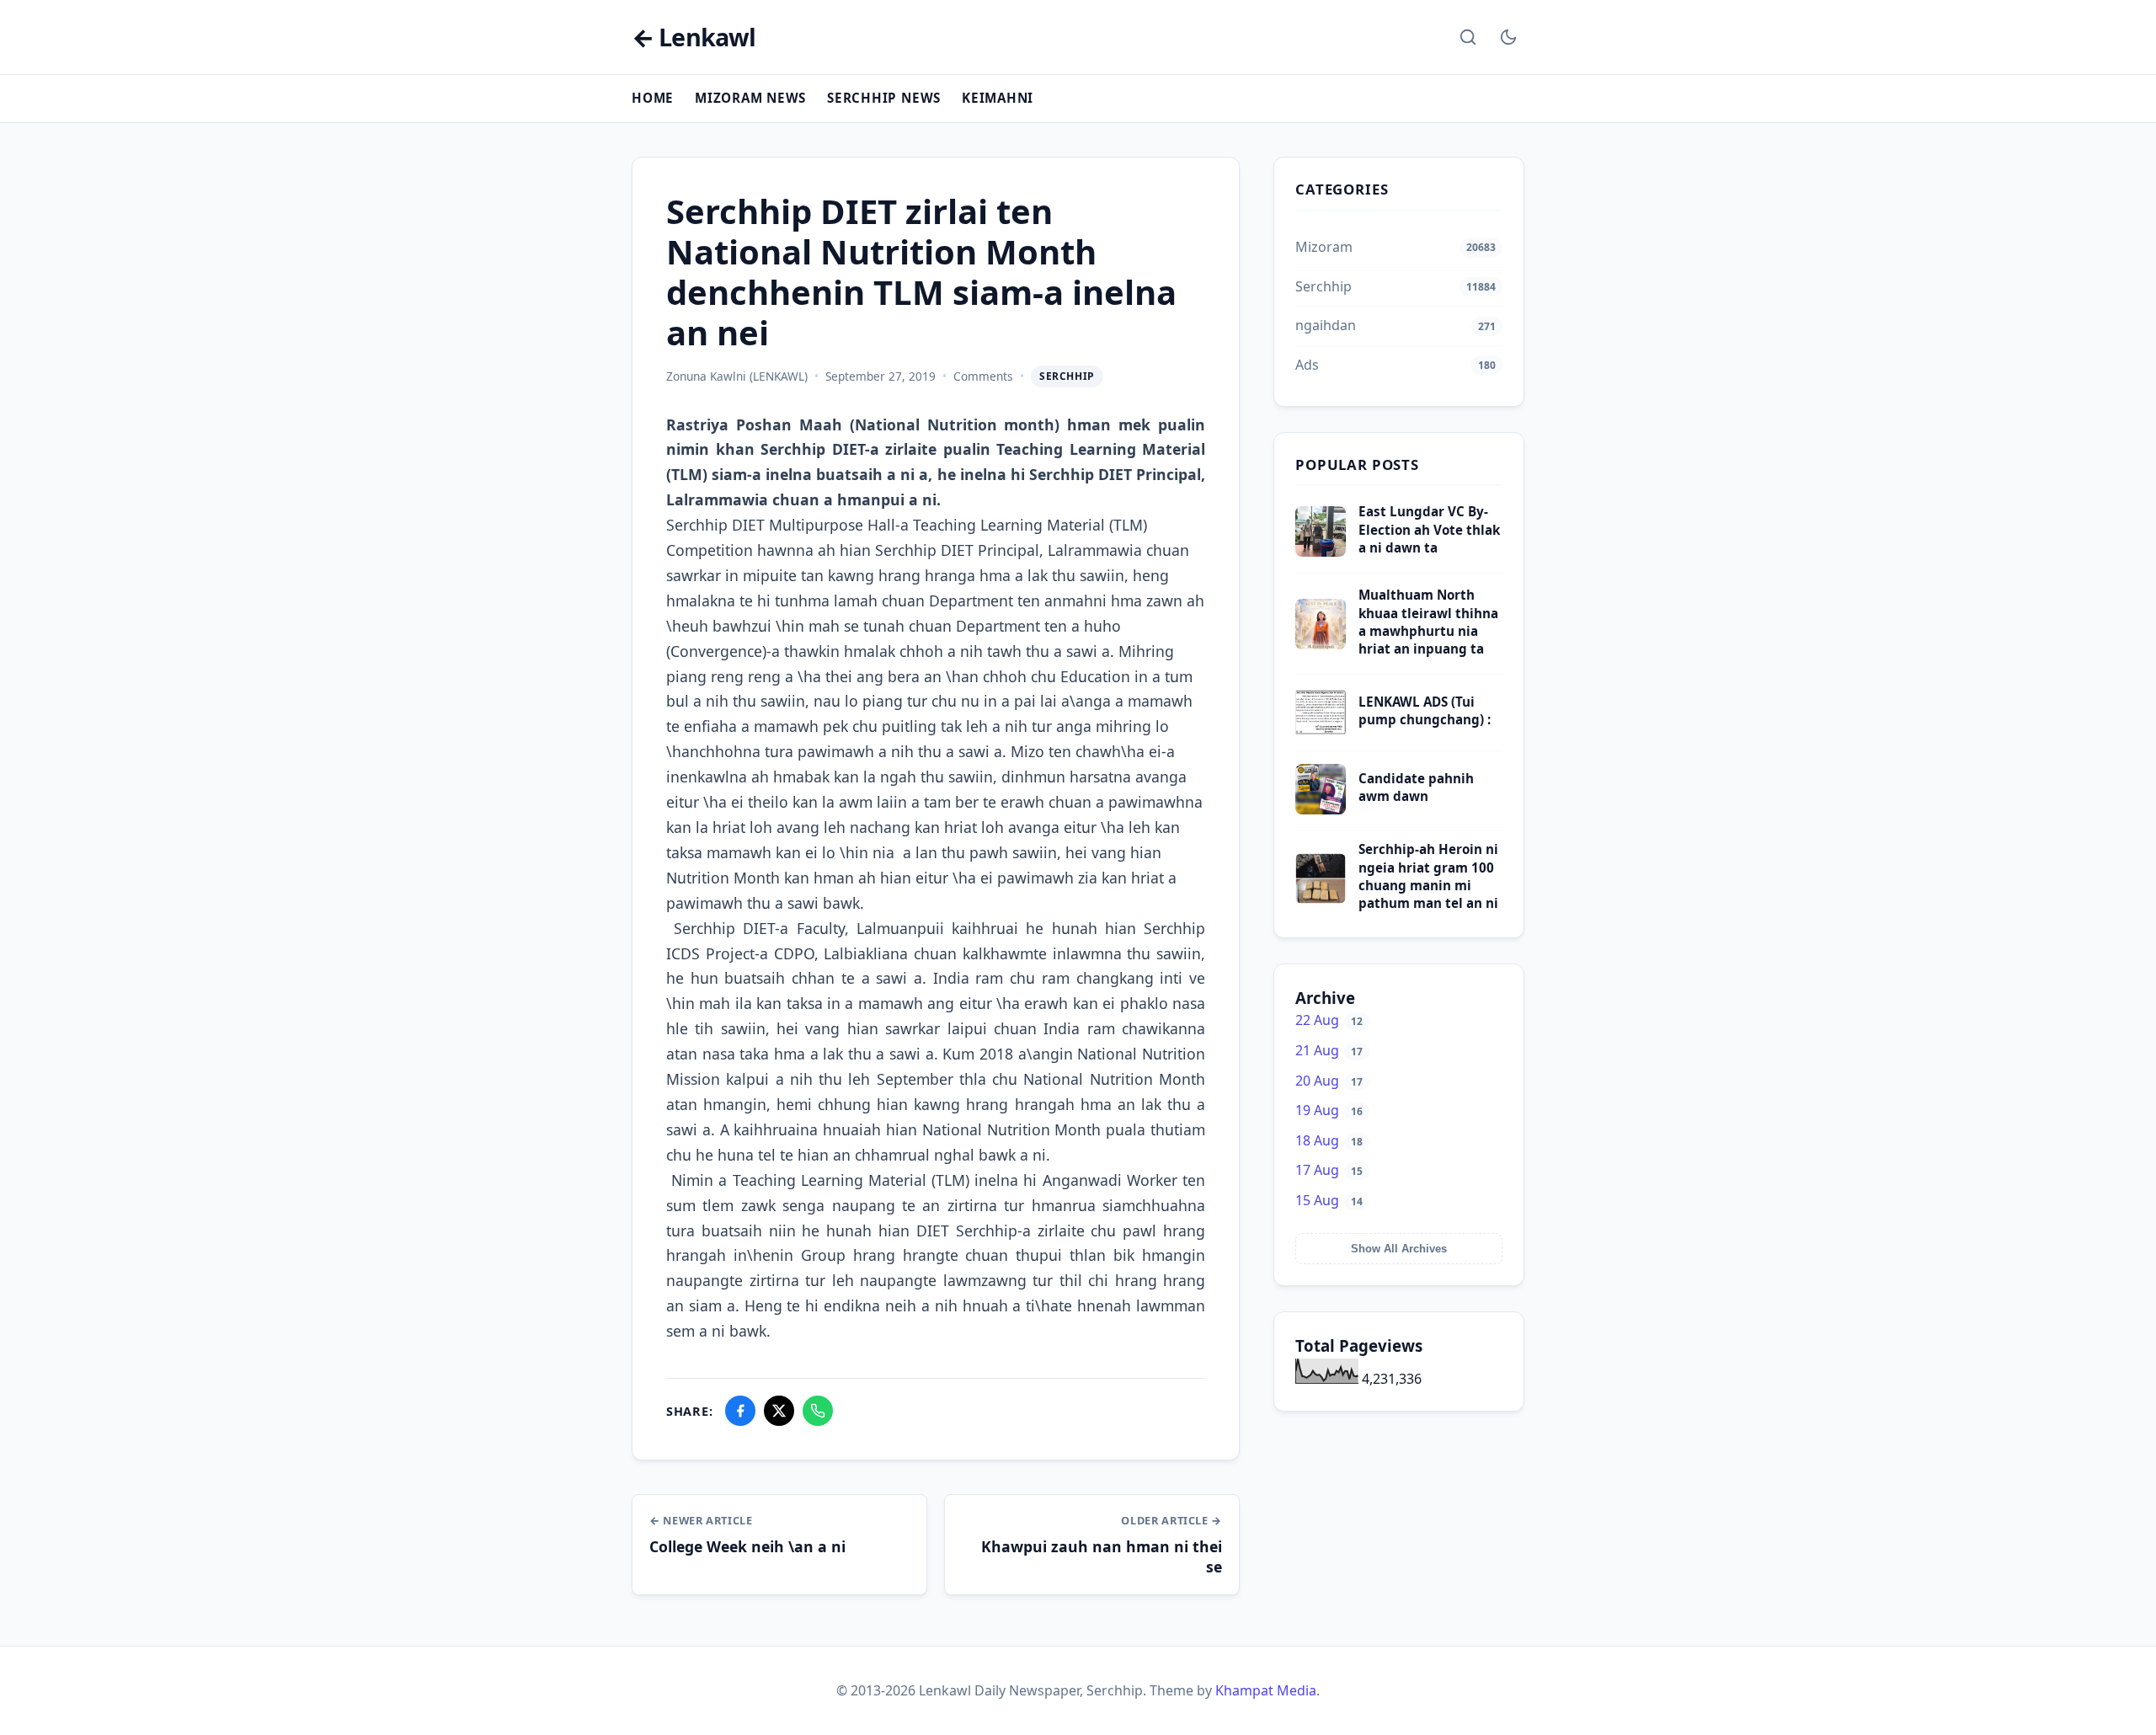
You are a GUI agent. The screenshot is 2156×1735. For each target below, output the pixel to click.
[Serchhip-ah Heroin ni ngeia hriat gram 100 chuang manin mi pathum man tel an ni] (1321, 899)
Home (653, 98)
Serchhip (1067, 376)
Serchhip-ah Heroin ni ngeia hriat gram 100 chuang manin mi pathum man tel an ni (1428, 876)
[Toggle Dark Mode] (1508, 37)
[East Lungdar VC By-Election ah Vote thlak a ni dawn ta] (1321, 552)
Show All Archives (1399, 1249)
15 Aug (1329, 1200)
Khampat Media (1266, 1690)
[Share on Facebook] (740, 1411)
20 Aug (1329, 1081)
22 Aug (1329, 1020)
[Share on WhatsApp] (818, 1411)
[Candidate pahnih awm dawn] (1321, 809)
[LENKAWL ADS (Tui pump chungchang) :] (1321, 733)
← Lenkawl (694, 37)
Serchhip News (884, 98)
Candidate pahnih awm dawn (1416, 787)
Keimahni (998, 98)
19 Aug (1329, 1110)
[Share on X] (779, 1411)
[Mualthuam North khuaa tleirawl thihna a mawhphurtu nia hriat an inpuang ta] (1321, 644)
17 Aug (1329, 1170)
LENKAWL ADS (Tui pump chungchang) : (1425, 710)
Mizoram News (750, 98)
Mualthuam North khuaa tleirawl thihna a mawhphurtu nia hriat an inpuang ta (1428, 622)
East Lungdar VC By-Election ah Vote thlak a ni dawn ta (1429, 529)
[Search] (1468, 37)
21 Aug (1329, 1050)
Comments (983, 376)
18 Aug (1329, 1140)
